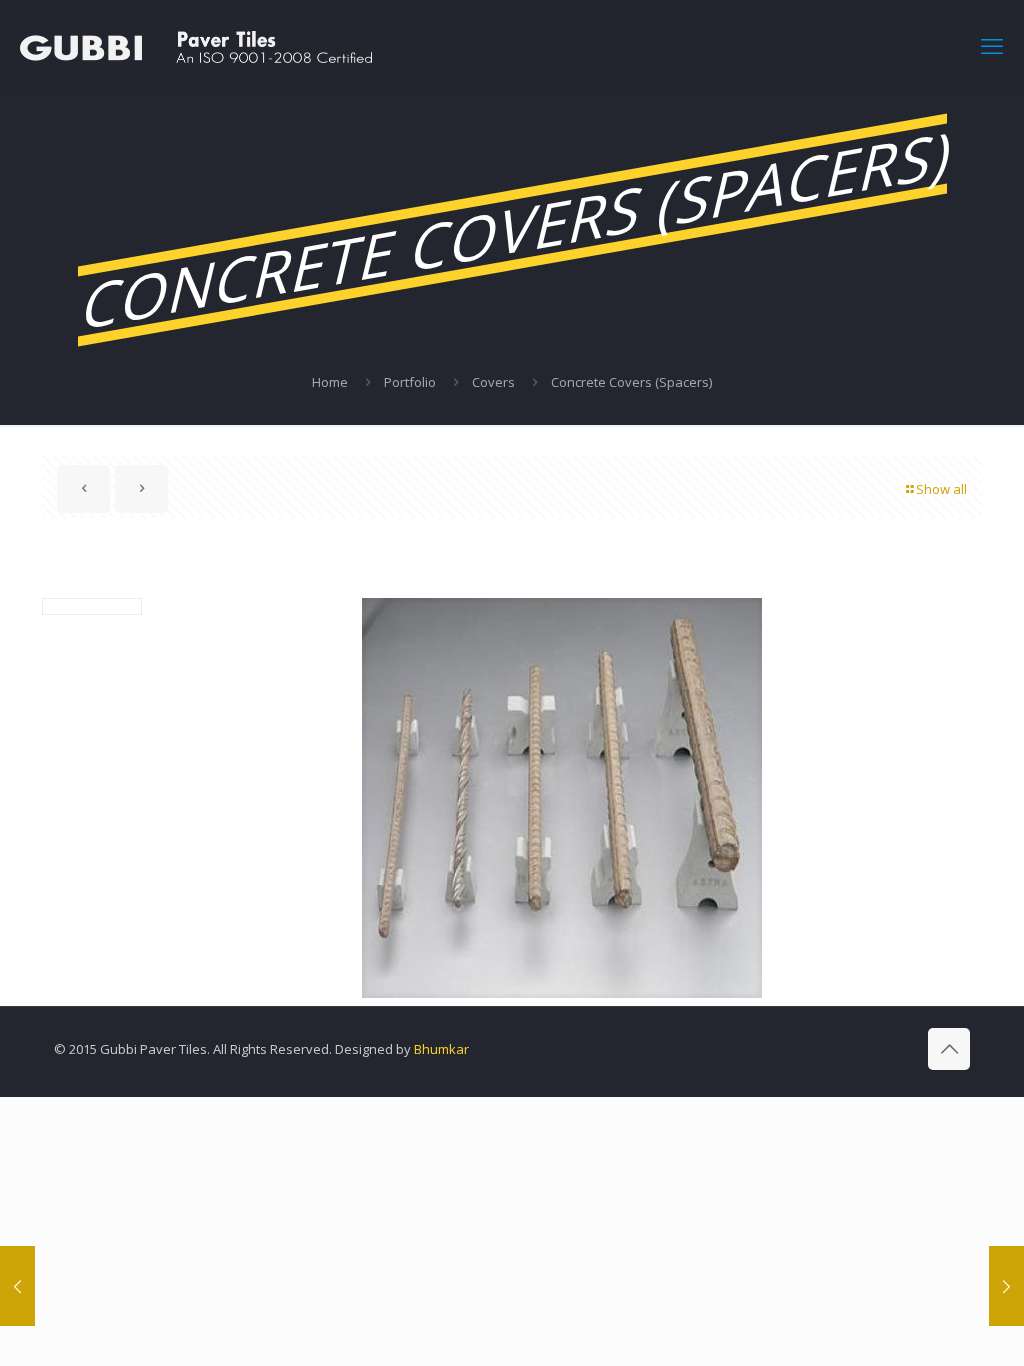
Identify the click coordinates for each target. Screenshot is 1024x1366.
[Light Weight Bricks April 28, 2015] (17, 1286)
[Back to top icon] (949, 1049)
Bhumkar (441, 1049)
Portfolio (410, 382)
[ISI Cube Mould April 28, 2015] (1006, 1286)
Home (330, 382)
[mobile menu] (992, 45)
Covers (493, 382)
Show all (941, 489)
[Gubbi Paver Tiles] (196, 45)
